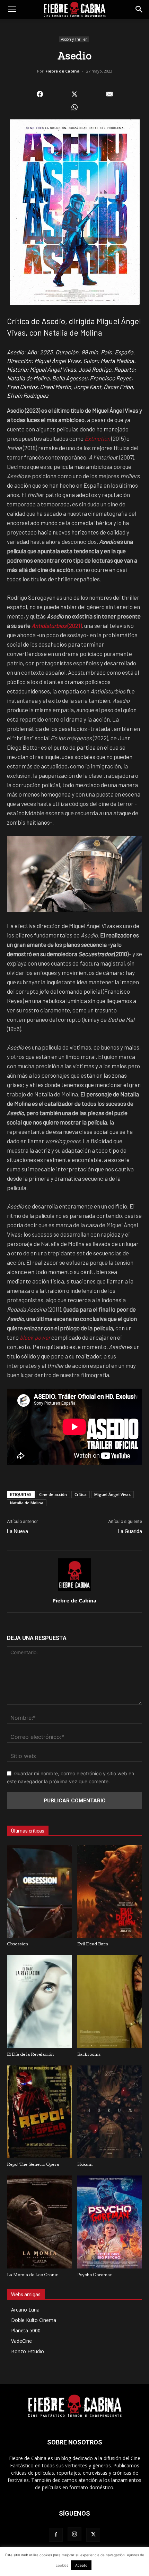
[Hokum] (110, 2112)
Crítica (81, 1494)
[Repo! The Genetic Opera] (40, 2112)
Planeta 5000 (26, 2330)
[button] (12, 9)
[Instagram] (74, 2534)
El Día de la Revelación (30, 2054)
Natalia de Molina (27, 1503)
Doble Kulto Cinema (34, 2320)
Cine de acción (53, 1494)
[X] (93, 2535)
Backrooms (89, 2054)
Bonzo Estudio (28, 2351)
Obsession (17, 1944)
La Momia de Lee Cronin (33, 2275)
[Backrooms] (110, 2001)
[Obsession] (40, 1891)
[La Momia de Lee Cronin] (40, 2222)
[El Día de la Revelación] (40, 2001)
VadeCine (21, 2341)
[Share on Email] (109, 94)
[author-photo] (74, 1591)
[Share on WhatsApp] (75, 107)
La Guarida (130, 1531)
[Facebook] (56, 2535)
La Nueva (17, 1531)
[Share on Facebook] (40, 94)
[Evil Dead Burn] (110, 1891)
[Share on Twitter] (75, 94)
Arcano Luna (25, 2310)
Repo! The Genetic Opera (33, 2164)
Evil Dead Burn (93, 1944)
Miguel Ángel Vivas (112, 1494)
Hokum (85, 2164)
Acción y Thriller (74, 39)
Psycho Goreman (95, 2275)
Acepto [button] (81, 2565)
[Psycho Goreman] (110, 2222)
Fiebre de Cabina (63, 71)
